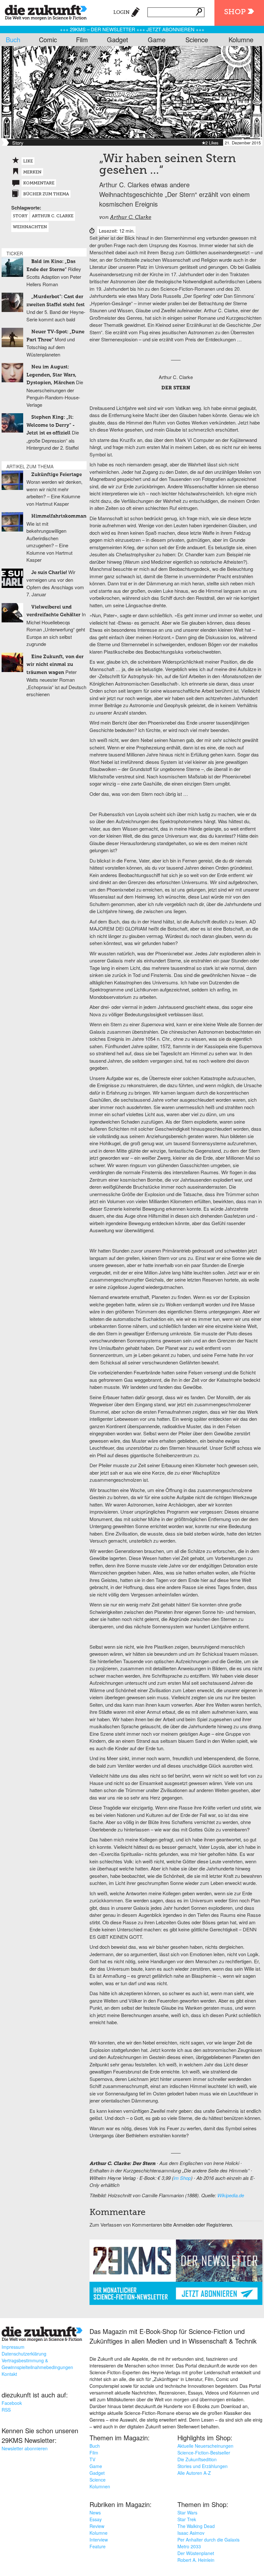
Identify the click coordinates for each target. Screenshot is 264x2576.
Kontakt (9, 2374)
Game (157, 39)
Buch (13, 39)
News (95, 2513)
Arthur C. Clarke (131, 218)
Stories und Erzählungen (203, 2466)
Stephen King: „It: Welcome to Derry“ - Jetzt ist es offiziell (51, 425)
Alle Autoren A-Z (194, 2473)
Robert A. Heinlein (196, 2560)
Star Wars (187, 2513)
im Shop (182, 2178)
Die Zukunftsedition (197, 2459)
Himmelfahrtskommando (62, 516)
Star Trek (187, 2519)
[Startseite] (43, 11)
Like (28, 161)
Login (122, 12)
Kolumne (241, 39)
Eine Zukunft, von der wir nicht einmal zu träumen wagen (55, 665)
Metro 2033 (189, 2546)
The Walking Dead (196, 2526)
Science (197, 39)
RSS (6, 2410)
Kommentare (39, 183)
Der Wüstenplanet (196, 2553)
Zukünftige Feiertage (57, 475)
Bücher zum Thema (46, 194)
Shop (235, 12)
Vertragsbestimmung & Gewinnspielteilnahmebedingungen (37, 2364)
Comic (48, 39)
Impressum (13, 2347)
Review (97, 2526)
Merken (32, 172)
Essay (96, 2519)
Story (20, 216)
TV (92, 2459)
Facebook (12, 2403)
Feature (98, 2546)
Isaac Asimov (191, 2533)
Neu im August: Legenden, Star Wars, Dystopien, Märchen (51, 375)
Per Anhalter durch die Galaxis (208, 2540)
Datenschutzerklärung (24, 2354)
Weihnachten (30, 227)
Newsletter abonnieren (25, 2448)
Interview (99, 2540)
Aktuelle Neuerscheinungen (205, 2446)
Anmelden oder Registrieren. (203, 2225)
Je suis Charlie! (49, 573)
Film (82, 39)
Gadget (118, 39)
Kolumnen (100, 2486)
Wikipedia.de (231, 2195)
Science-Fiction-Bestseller (204, 2453)
